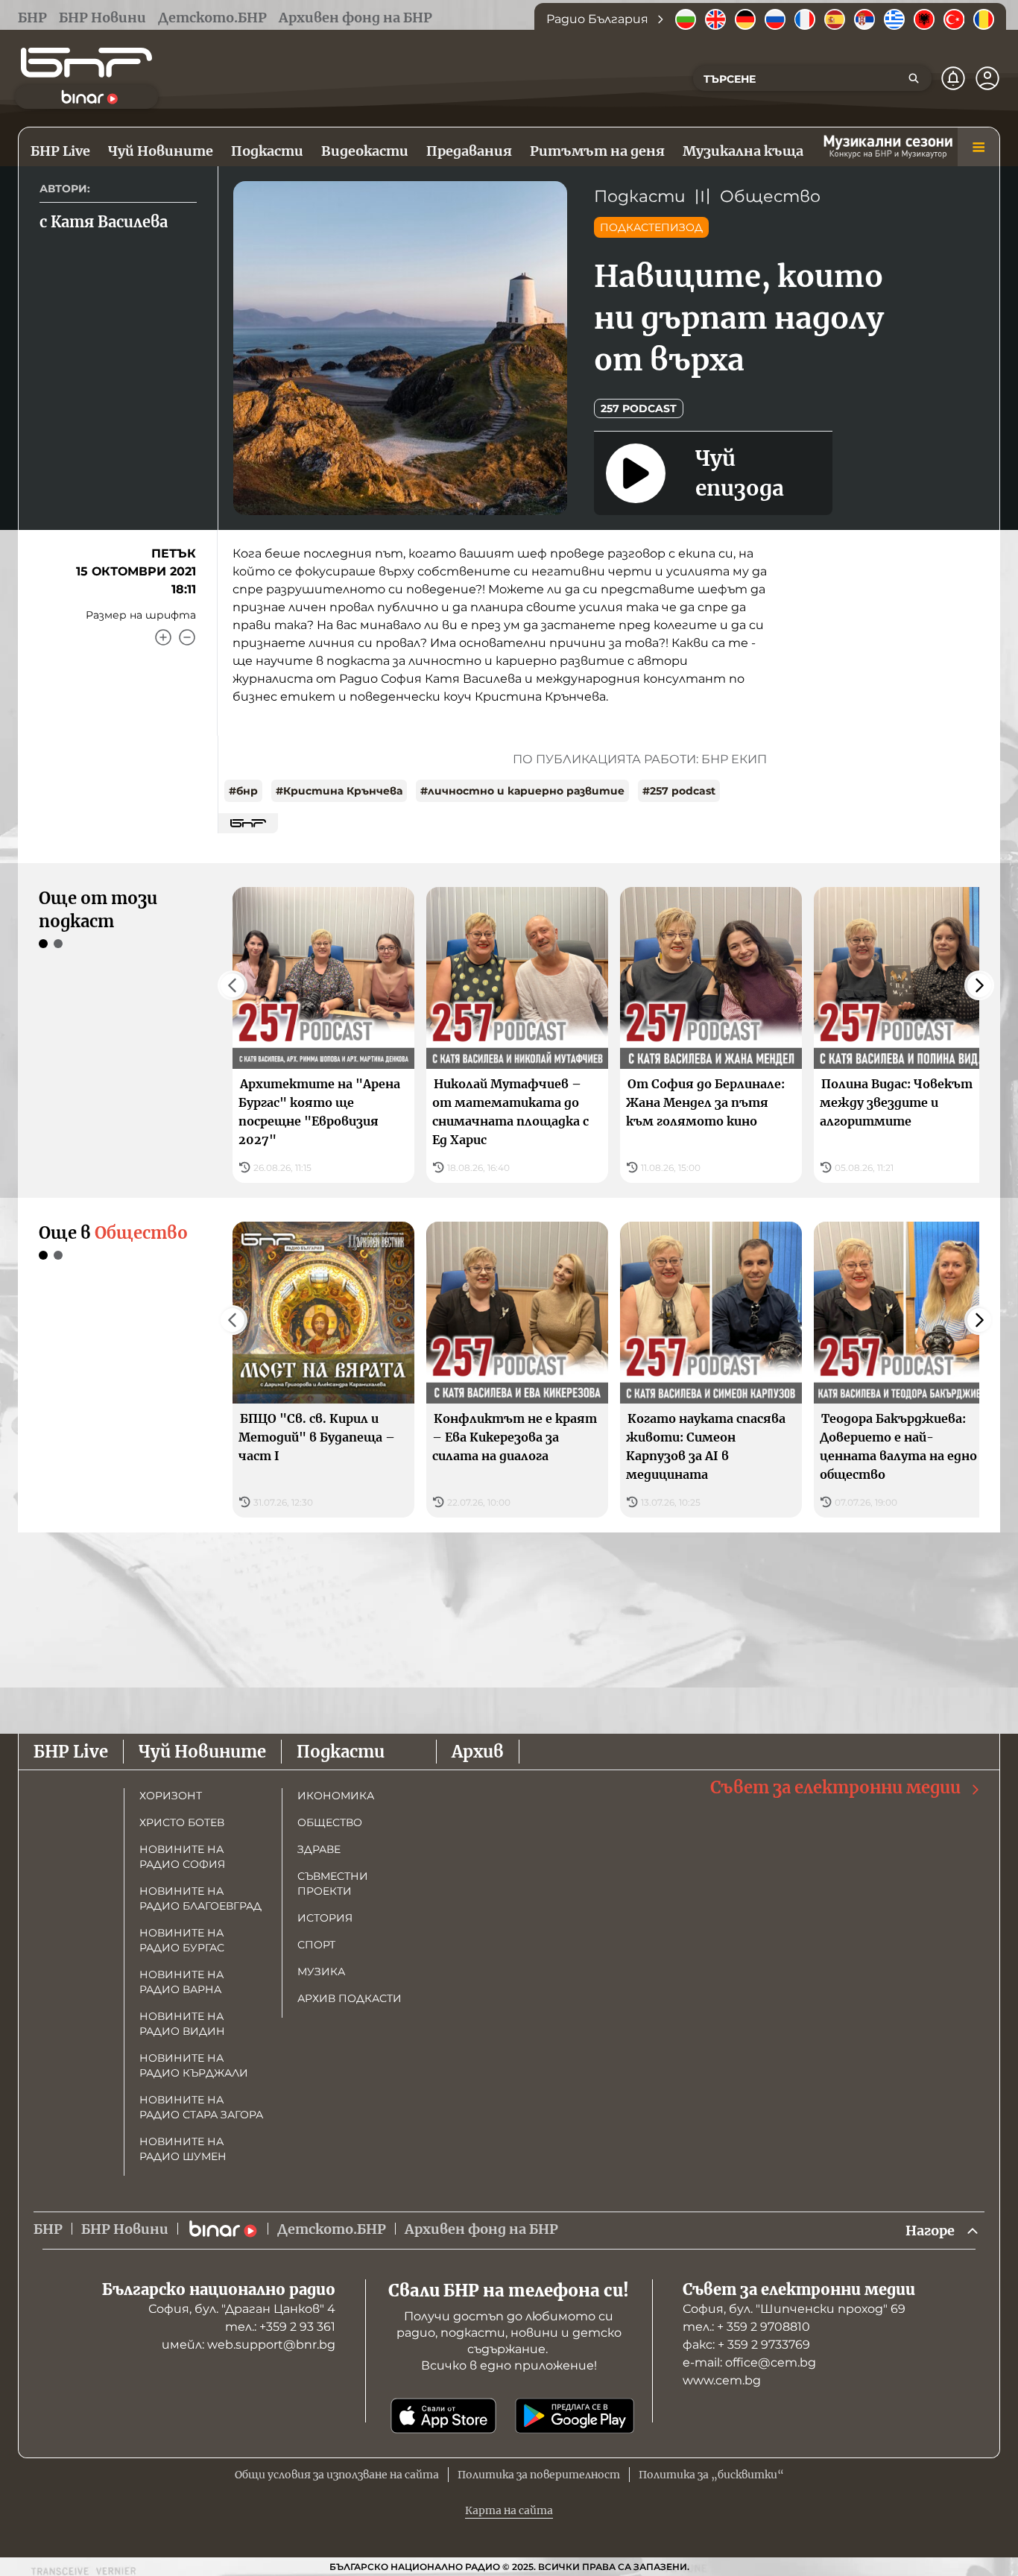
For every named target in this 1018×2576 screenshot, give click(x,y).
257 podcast (639, 408)
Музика (321, 1972)
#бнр (243, 791)
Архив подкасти (350, 1998)
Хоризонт (171, 1796)
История (325, 1918)
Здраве (319, 1849)
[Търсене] (914, 78)
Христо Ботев (182, 1822)
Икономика (336, 1796)
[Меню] (979, 147)
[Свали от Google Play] (575, 2416)
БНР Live (71, 1752)
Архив (478, 1752)
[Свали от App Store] (443, 2416)
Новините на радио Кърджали (194, 2065)
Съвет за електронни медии (835, 1787)
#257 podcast (679, 791)
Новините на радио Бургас (182, 1940)
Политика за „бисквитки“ (711, 2475)
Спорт (316, 1945)
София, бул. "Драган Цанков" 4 (242, 2309)
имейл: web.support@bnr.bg (249, 2345)
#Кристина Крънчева (339, 791)
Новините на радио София (182, 1857)
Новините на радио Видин (182, 2024)
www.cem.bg (722, 2380)
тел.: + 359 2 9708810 (746, 2327)
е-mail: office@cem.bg (749, 2362)
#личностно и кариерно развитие (522, 791)
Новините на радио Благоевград (200, 1898)
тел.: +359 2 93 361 (280, 2327)
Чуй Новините (202, 1752)
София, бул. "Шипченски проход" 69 (794, 2309)
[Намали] (187, 637)
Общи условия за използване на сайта (337, 2475)
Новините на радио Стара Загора (201, 2107)
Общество (770, 196)
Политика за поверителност (539, 2475)
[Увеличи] (163, 637)
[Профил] (987, 78)
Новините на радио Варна (181, 1982)
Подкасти (640, 196)
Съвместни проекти (333, 1884)
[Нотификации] (953, 78)
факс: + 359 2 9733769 (746, 2345)
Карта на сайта (509, 2510)
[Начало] (86, 63)
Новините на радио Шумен (183, 2149)
